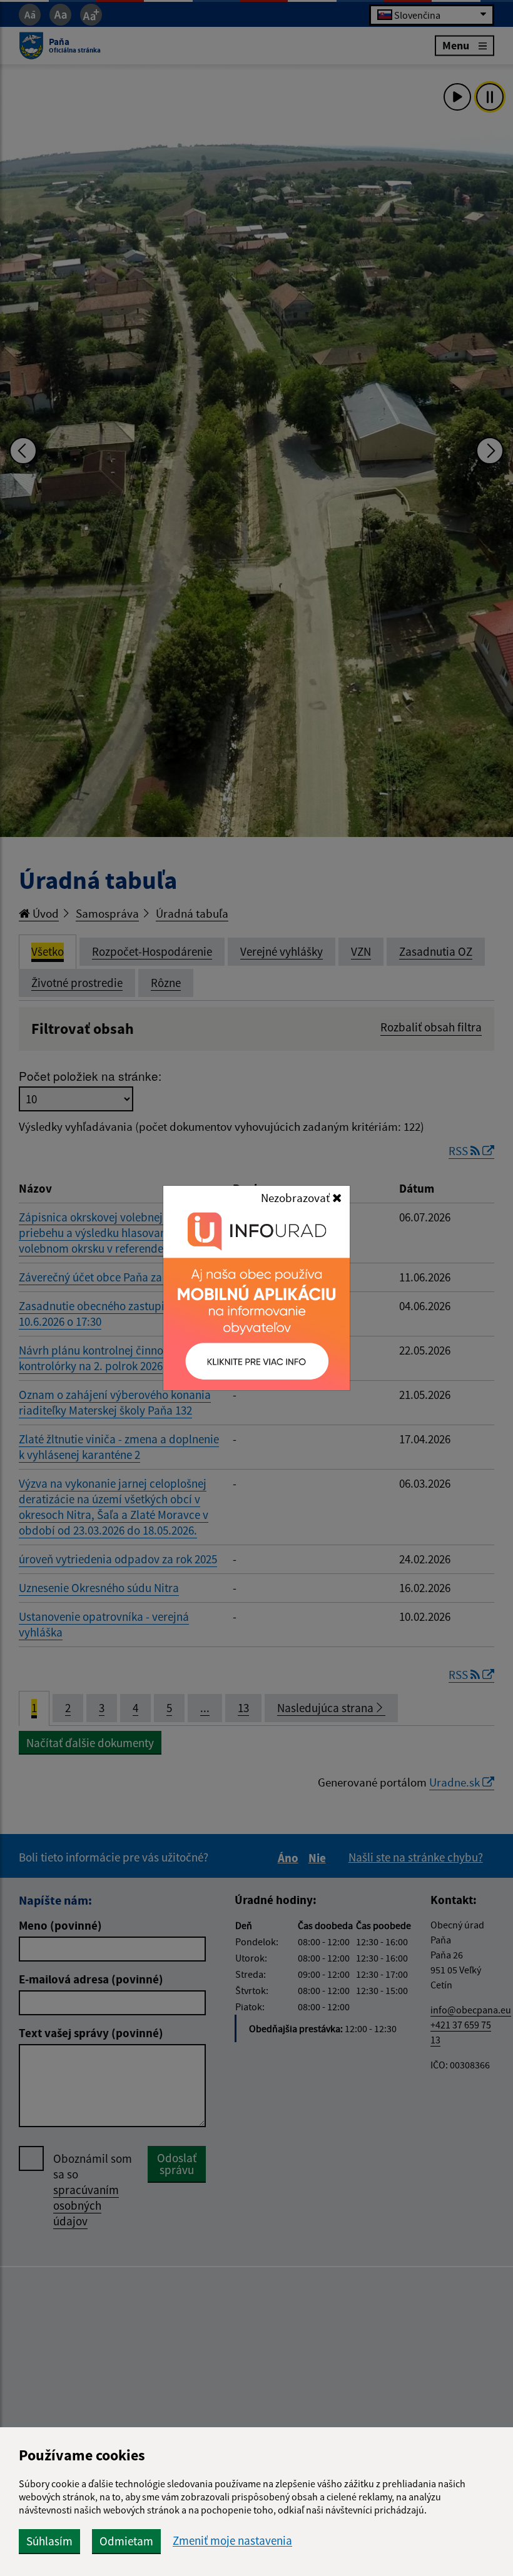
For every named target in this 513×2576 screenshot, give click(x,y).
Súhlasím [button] (49, 2541)
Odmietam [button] (126, 2541)
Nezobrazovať (297, 1198)
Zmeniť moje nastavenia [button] (232, 2541)
